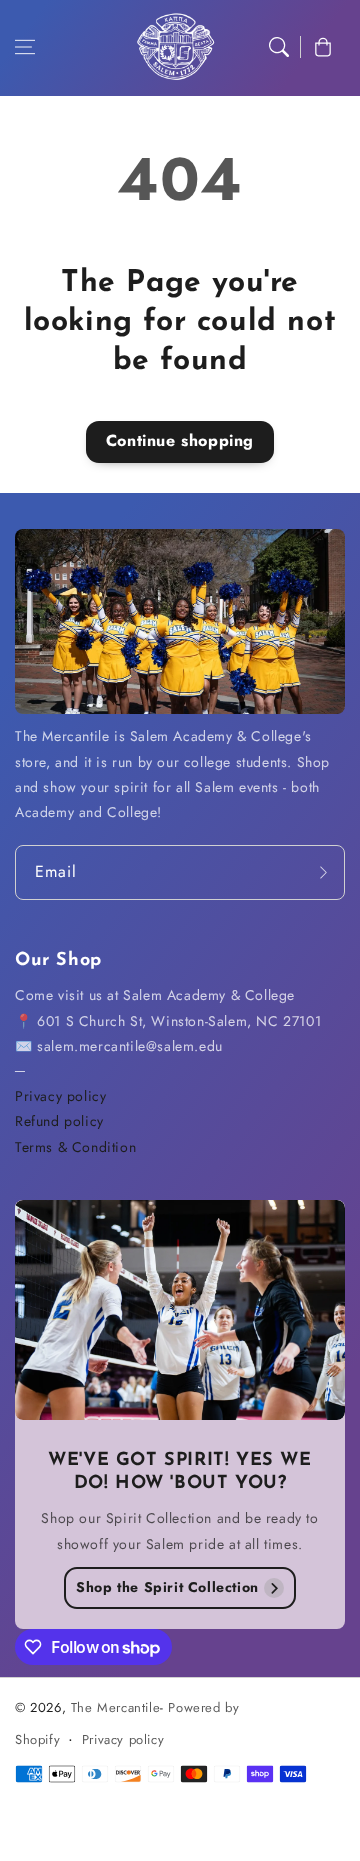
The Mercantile (115, 1707)
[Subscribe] (323, 872)
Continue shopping (180, 440)
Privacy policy (60, 1096)
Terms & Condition (75, 1147)
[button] (25, 47)
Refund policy (59, 1121)
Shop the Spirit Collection (167, 1587)
